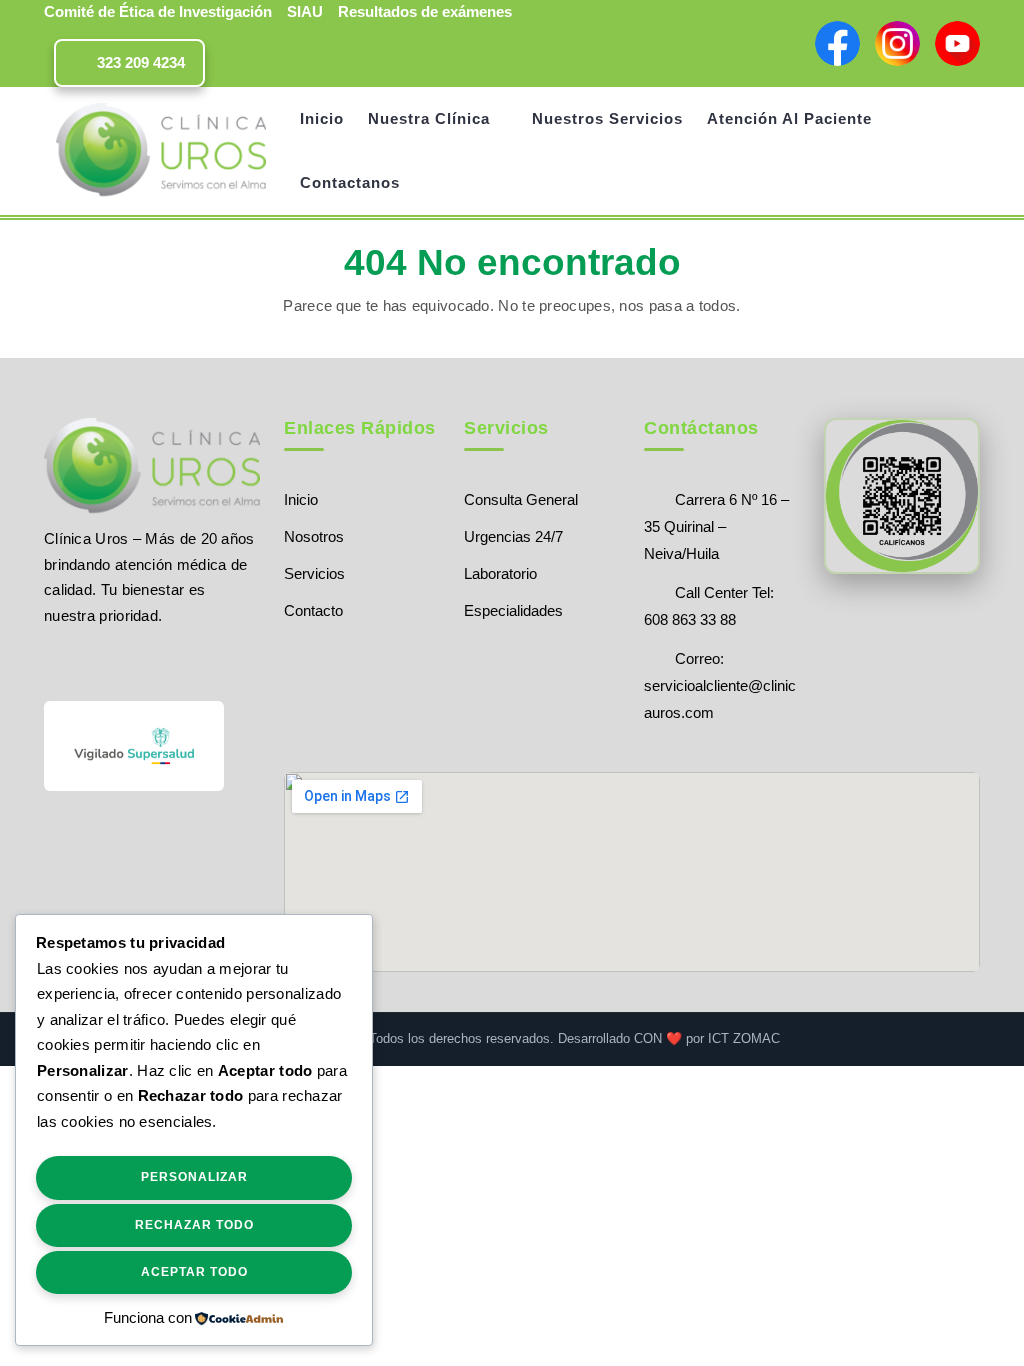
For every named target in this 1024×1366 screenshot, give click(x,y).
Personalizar (194, 1177)
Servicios (314, 573)
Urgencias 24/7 (513, 536)
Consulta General (521, 499)
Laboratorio (500, 573)
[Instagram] (123, 661)
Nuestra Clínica (429, 118)
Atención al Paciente (789, 118)
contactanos (350, 182)
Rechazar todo (194, 1225)
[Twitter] (88, 661)
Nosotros (314, 536)
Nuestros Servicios (607, 118)
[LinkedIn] (157, 661)
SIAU (305, 11)
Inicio (322, 118)
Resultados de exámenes (425, 11)
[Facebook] (53, 661)
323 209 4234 (139, 62)
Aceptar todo (194, 1272)
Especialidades (513, 610)
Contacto (313, 610)
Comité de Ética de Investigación (158, 11)
